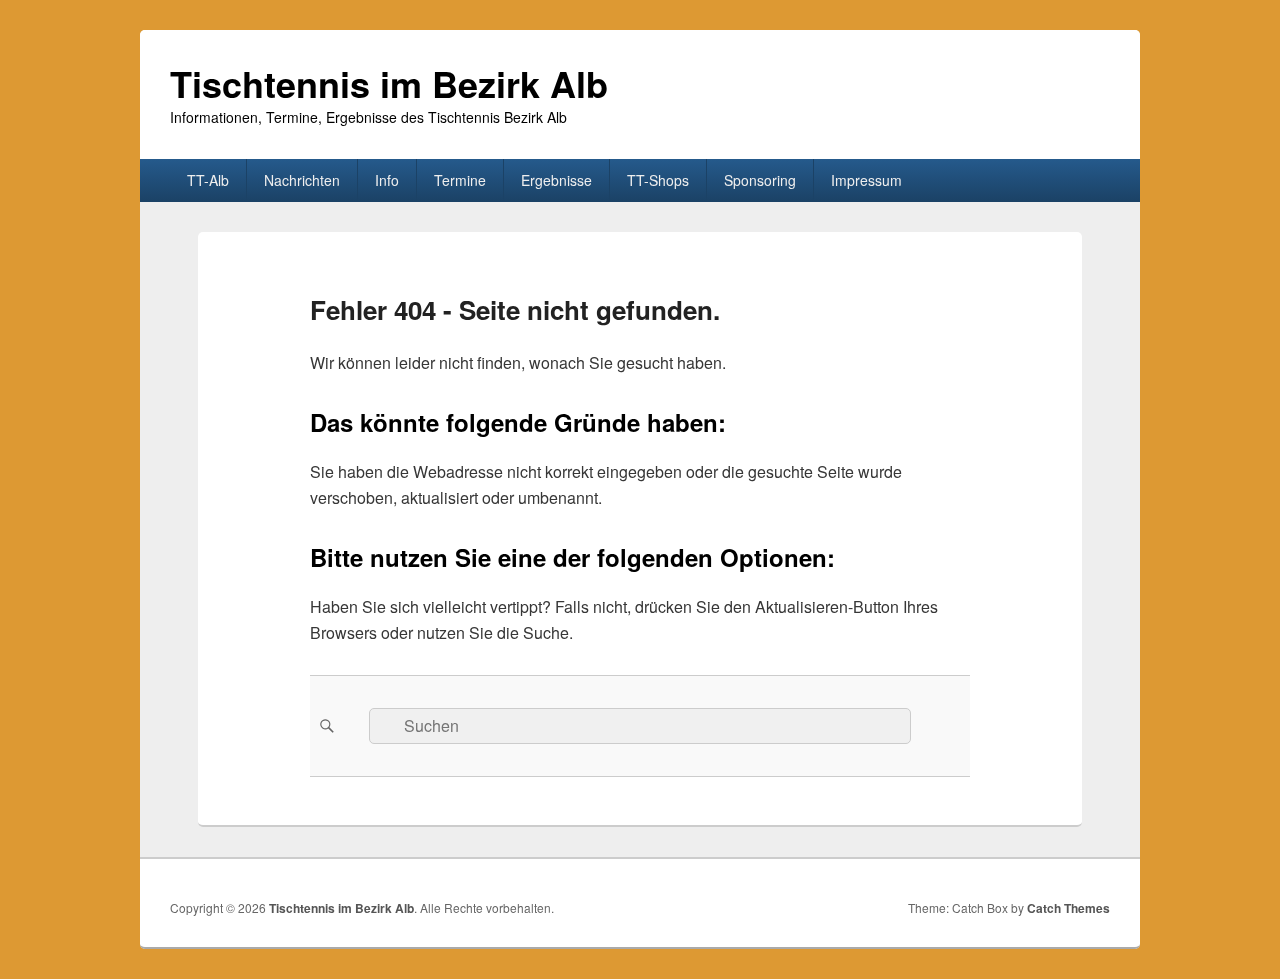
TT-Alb (208, 180)
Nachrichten (302, 180)
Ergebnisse (556, 180)
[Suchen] (325, 726)
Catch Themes (1068, 908)
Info (387, 180)
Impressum (866, 180)
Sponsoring (760, 180)
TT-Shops (658, 180)
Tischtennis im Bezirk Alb (389, 83)
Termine (460, 180)
